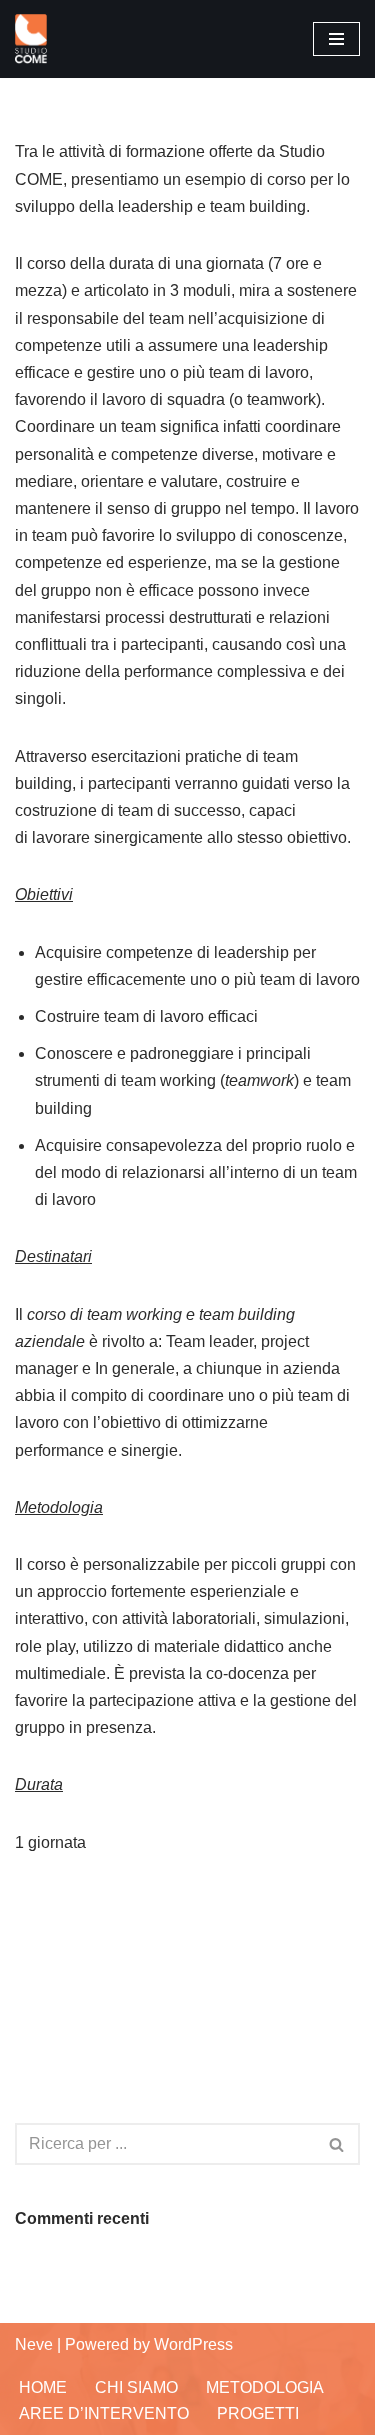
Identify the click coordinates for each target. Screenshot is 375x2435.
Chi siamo (136, 2387)
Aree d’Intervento (104, 2413)
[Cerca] (337, 2144)
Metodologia (265, 2387)
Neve (34, 2344)
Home (43, 2387)
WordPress (193, 2344)
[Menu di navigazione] (336, 39)
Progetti (258, 2413)
